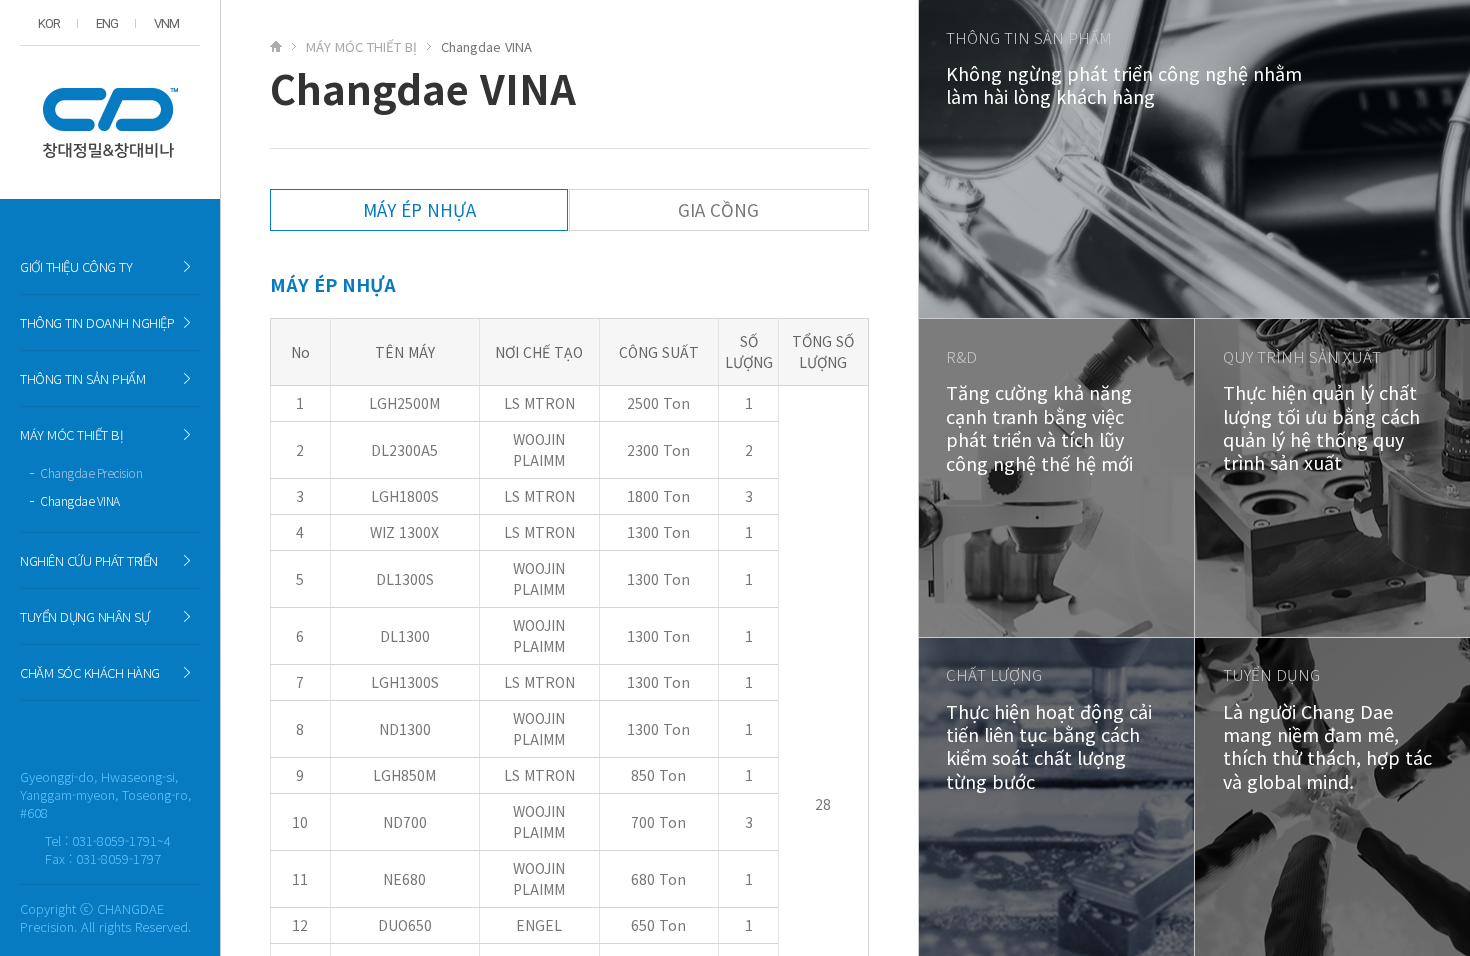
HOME (281, 46)
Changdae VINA (80, 500)
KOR (49, 23)
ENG (107, 23)
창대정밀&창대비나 (110, 122)
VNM (166, 23)
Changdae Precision (91, 472)
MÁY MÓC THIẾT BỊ (361, 46)
